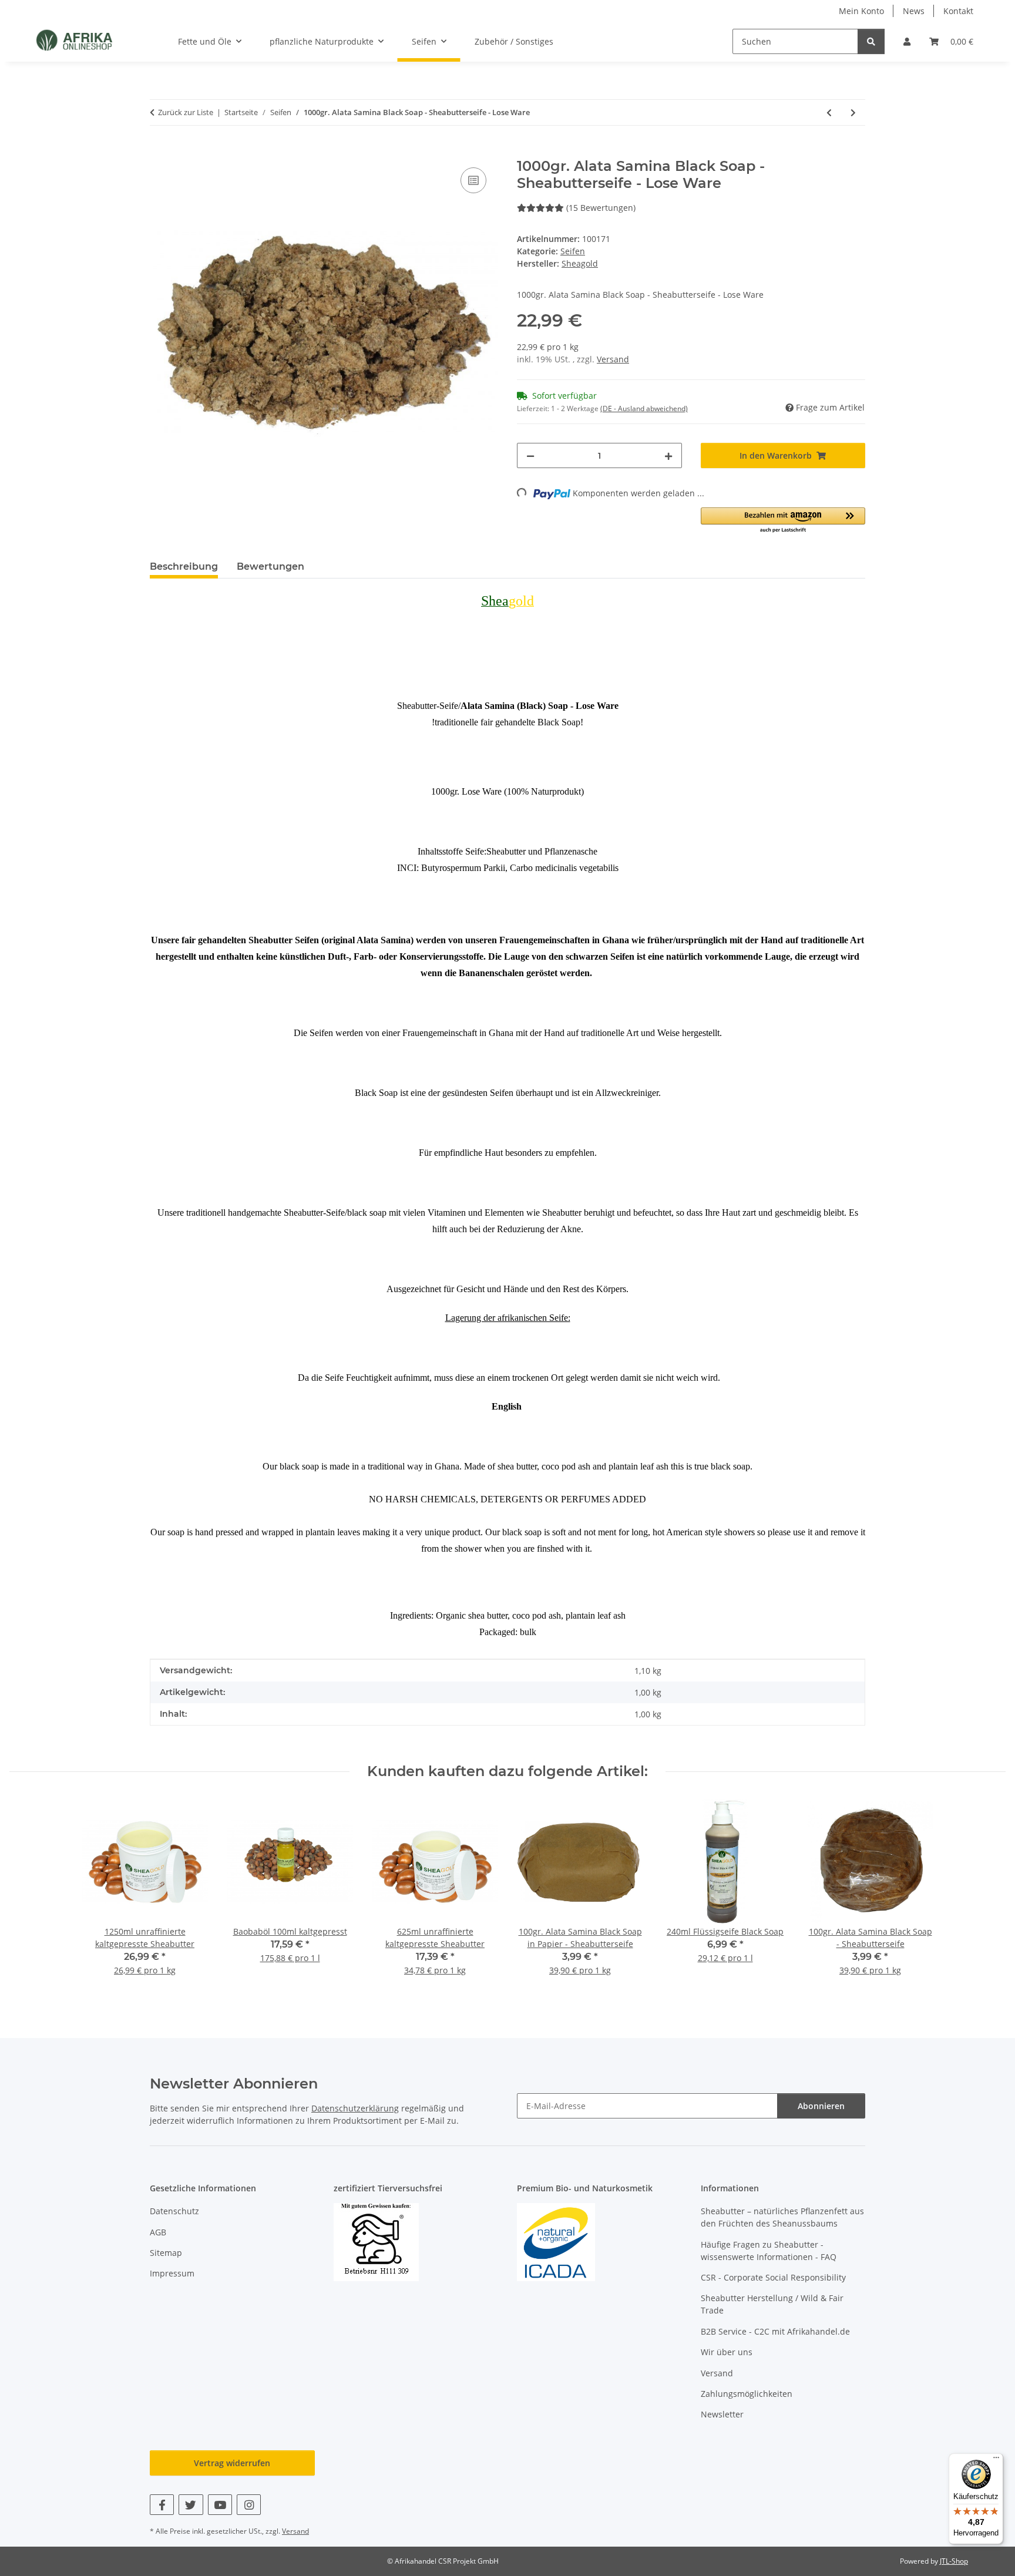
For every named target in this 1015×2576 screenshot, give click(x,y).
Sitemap (166, 2253)
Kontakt (958, 11)
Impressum (172, 2273)
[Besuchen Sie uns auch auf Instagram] (249, 2505)
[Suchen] (871, 41)
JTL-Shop (954, 2561)
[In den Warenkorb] (159, 152)
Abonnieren (821, 2106)
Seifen (573, 251)
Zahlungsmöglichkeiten (747, 2394)
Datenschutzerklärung (355, 2108)
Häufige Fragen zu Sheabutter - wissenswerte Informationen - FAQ (769, 2251)
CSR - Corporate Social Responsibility (773, 2277)
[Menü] (996, 2460)
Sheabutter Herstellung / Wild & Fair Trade (772, 2304)
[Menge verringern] (530, 455)
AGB (158, 2232)
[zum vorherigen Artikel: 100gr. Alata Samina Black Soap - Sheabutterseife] (829, 112)
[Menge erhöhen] (668, 455)
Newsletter (722, 2414)
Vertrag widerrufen (232, 2463)
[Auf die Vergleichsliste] (473, 180)
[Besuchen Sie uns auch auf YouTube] (220, 2505)
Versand (613, 359)
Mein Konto (861, 11)
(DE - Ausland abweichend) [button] (644, 408)
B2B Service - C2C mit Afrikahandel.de (775, 2331)
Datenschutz (174, 2211)
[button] (907, 41)
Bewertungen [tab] (270, 566)
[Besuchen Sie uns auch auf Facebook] (162, 2505)
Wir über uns (727, 2352)
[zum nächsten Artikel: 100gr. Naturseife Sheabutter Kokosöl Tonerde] (853, 112)
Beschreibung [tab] (184, 566)
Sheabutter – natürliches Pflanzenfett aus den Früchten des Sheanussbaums (782, 2217)
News (914, 11)
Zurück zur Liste (186, 112)
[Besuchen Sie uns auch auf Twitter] (191, 2505)
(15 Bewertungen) (601, 208)
